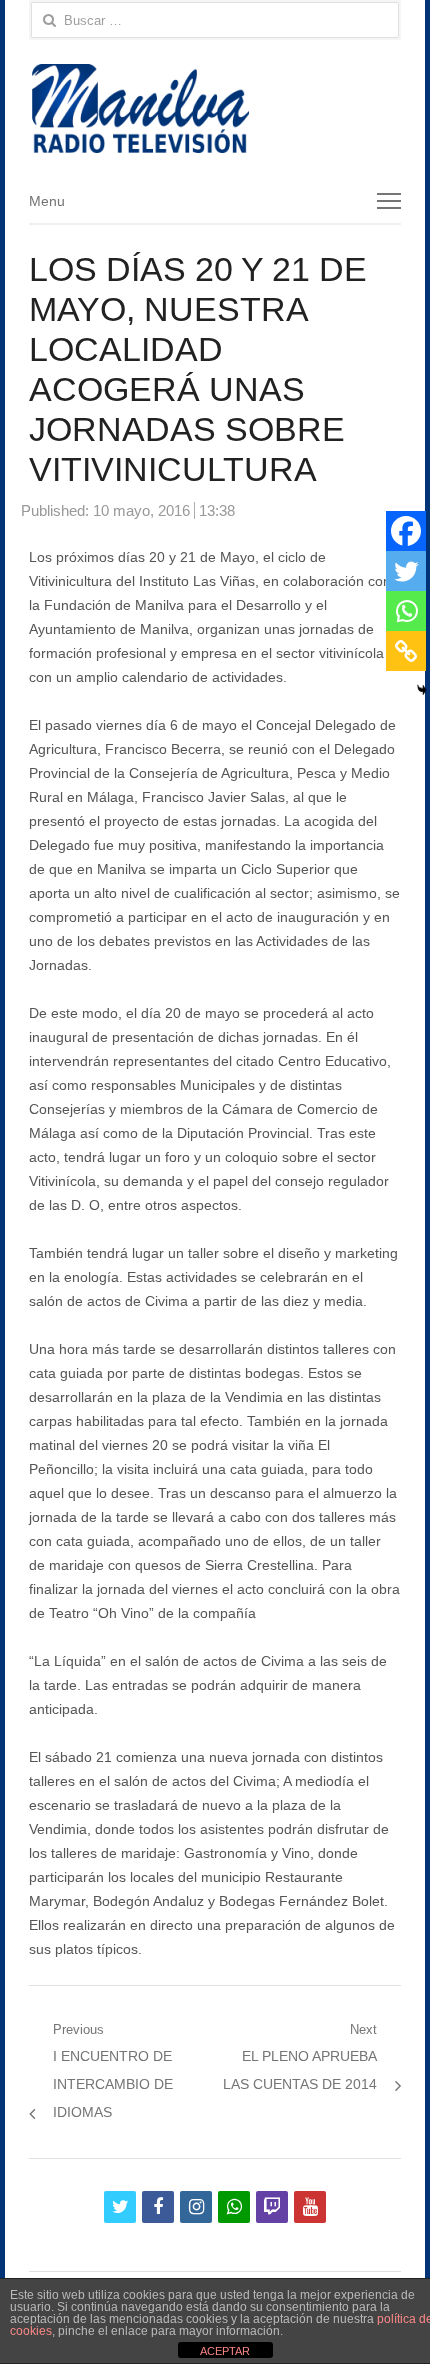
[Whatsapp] (406, 611)
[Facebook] (406, 531)
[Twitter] (406, 571)
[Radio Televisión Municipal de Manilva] (214, 108)
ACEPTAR (225, 2351)
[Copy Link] (406, 651)
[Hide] (422, 690)
